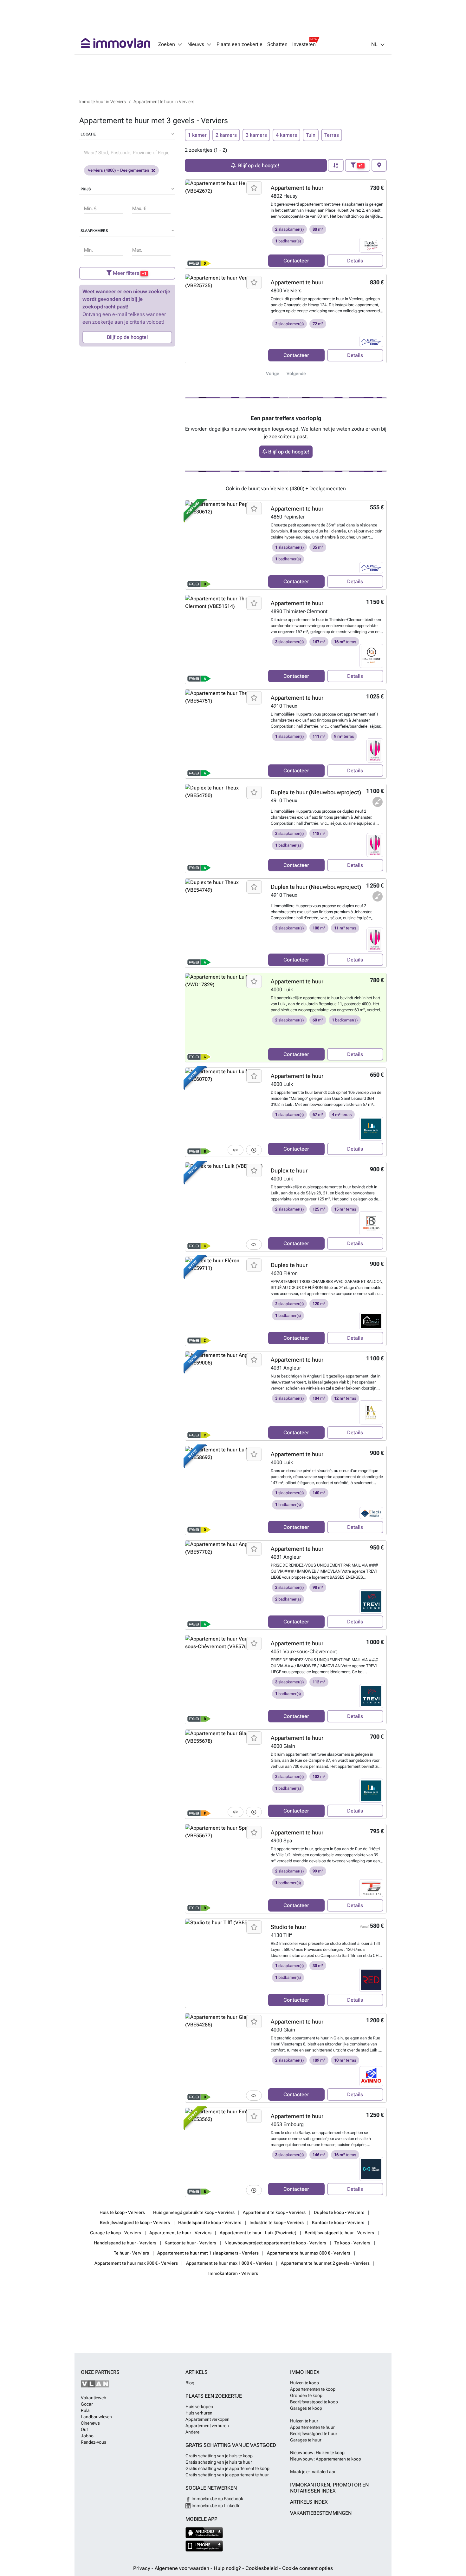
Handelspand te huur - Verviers (125, 2243)
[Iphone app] (204, 2546)
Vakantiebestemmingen (321, 2513)
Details (355, 261)
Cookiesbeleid (262, 2568)
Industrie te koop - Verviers (277, 2223)
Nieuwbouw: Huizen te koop (317, 2453)
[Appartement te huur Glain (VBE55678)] (224, 1774)
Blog (190, 2383)
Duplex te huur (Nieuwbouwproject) (316, 792)
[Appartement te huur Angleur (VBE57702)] (224, 1585)
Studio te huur (288, 1927)
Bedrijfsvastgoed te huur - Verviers (339, 2233)
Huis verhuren (199, 2413)
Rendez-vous (94, 2442)
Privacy (142, 2568)
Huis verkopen (199, 2407)
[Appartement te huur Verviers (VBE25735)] (224, 319)
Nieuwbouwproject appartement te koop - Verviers (275, 2243)
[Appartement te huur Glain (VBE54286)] (224, 2058)
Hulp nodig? (228, 2568)
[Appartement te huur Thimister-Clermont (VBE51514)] (224, 639)
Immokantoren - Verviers (233, 2273)
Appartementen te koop (313, 2389)
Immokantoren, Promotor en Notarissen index (329, 2488)
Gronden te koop (306, 2395)
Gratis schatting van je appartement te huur (227, 2475)
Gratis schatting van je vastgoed (231, 2445)
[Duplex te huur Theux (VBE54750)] (224, 829)
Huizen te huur (304, 2421)
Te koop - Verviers (352, 2243)
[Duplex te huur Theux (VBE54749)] (224, 923)
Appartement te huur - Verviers (180, 2233)
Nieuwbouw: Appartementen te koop (326, 2459)
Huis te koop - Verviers (122, 2212)
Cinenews (90, 2423)
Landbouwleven (96, 2417)
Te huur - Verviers (131, 2253)
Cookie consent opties (307, 2568)
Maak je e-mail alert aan (313, 2472)
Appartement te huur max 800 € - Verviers (309, 2253)
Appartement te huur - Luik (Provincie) (258, 2233)
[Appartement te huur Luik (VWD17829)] (224, 1018)
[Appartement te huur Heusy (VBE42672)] (224, 224)
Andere (192, 2432)
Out (84, 2429)
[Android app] (204, 2533)
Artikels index (309, 2502)
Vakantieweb (94, 2398)
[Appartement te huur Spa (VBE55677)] (224, 1869)
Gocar (87, 2404)
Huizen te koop (304, 2383)
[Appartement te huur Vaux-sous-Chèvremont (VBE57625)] (224, 1680)
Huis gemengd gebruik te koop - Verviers (194, 2212)
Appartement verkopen (207, 2419)
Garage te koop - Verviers (116, 2233)
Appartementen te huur (312, 2427)
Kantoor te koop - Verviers (338, 2223)
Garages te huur (306, 2440)
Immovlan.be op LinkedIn (216, 2506)
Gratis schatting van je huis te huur (219, 2462)
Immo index (305, 2372)
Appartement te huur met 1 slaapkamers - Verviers (208, 2253)
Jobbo (87, 2436)
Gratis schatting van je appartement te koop (227, 2468)
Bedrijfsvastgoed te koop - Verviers (135, 2223)
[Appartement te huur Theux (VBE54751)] (224, 734)
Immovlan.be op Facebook (217, 2499)
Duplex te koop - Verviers (339, 2212)
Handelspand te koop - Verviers (210, 2223)
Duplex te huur (289, 1170)
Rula (85, 2410)
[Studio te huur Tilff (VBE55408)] (224, 1963)
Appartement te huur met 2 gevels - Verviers (325, 2263)
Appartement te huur (297, 188)
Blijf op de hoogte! (127, 337)
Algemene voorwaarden (183, 2568)
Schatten (277, 44)
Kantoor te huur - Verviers (190, 2243)
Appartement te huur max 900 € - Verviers (136, 2263)
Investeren (304, 44)
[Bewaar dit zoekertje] (254, 188)
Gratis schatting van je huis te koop (219, 2456)
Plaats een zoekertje (239, 44)
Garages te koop (306, 2408)
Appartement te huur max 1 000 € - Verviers (229, 2263)
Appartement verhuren (207, 2426)
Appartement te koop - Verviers (274, 2212)
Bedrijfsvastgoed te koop (314, 2402)
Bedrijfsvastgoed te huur (314, 2434)
